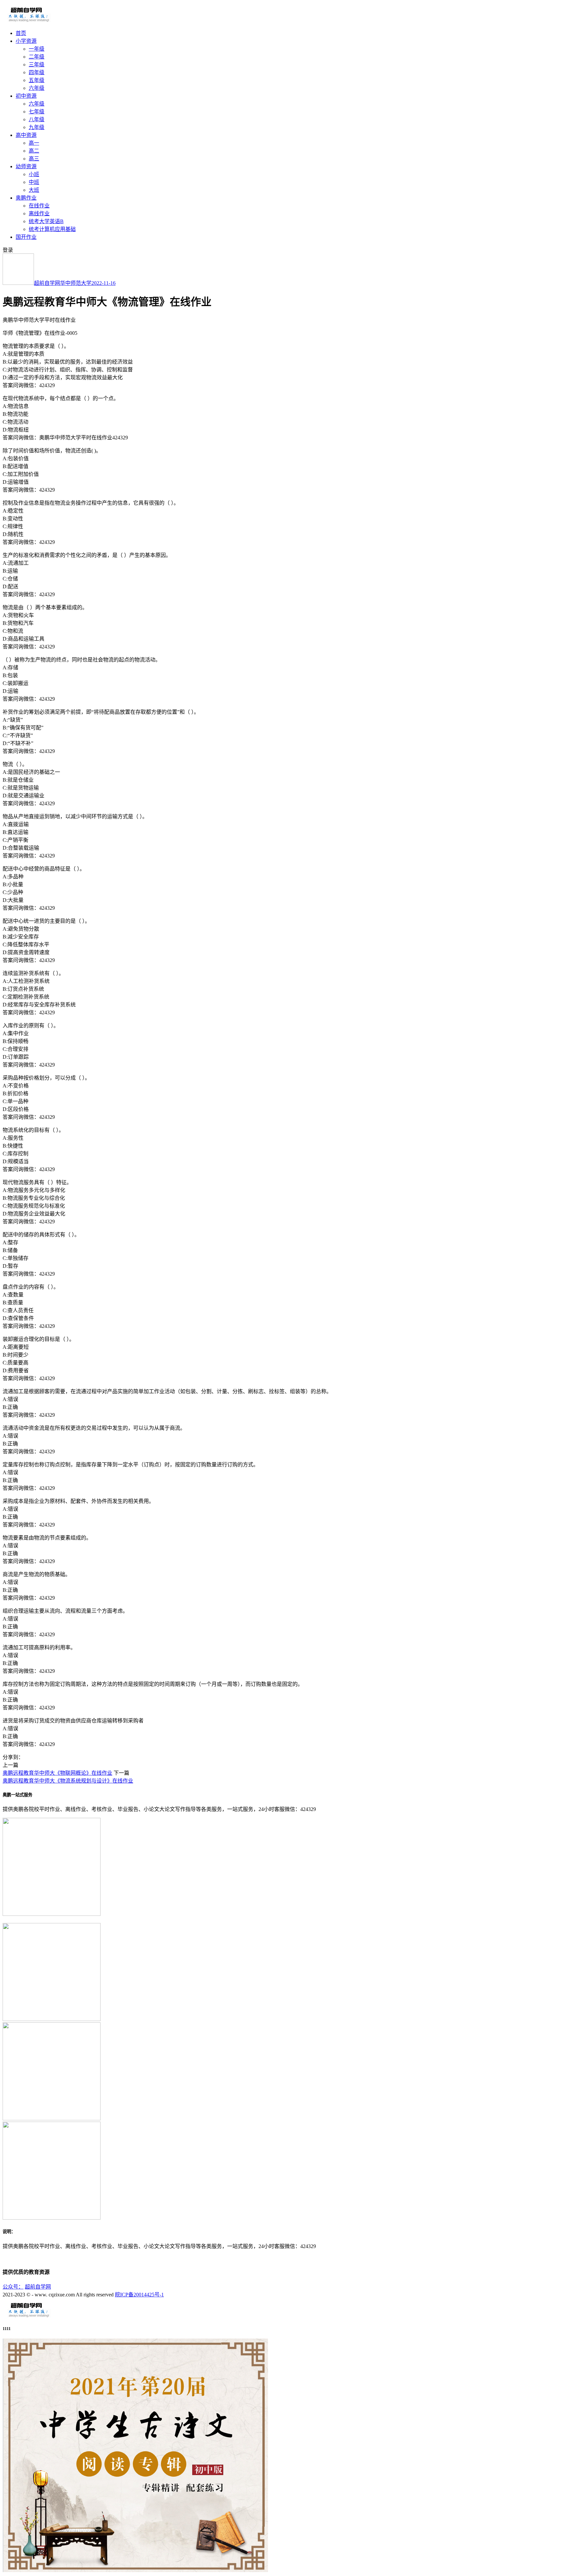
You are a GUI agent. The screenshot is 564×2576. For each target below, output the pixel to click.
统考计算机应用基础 (52, 229)
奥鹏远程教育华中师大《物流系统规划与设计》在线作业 (68, 1781)
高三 (34, 159)
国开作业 (26, 237)
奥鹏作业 (26, 198)
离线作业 (39, 213)
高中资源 (26, 135)
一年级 (37, 49)
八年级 (37, 119)
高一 (34, 143)
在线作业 (39, 206)
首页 (21, 33)
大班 (34, 190)
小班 (34, 174)
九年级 (37, 127)
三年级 (37, 65)
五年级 (37, 80)
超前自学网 (47, 283)
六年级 (37, 88)
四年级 (37, 72)
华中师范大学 (76, 283)
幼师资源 (26, 166)
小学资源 (26, 41)
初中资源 (26, 96)
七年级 (37, 112)
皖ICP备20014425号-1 (139, 2295)
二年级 (37, 57)
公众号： (13, 2287)
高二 (34, 151)
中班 (34, 182)
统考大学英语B (46, 221)
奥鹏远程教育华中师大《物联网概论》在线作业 (57, 1773)
